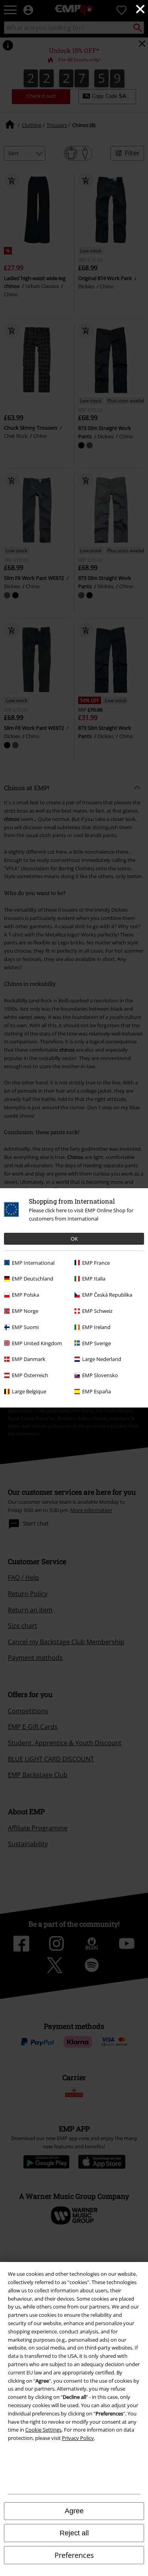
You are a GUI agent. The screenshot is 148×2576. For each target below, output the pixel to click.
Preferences (74, 2555)
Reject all (74, 2533)
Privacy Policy (78, 2438)
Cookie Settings (43, 2430)
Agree (74, 2511)
